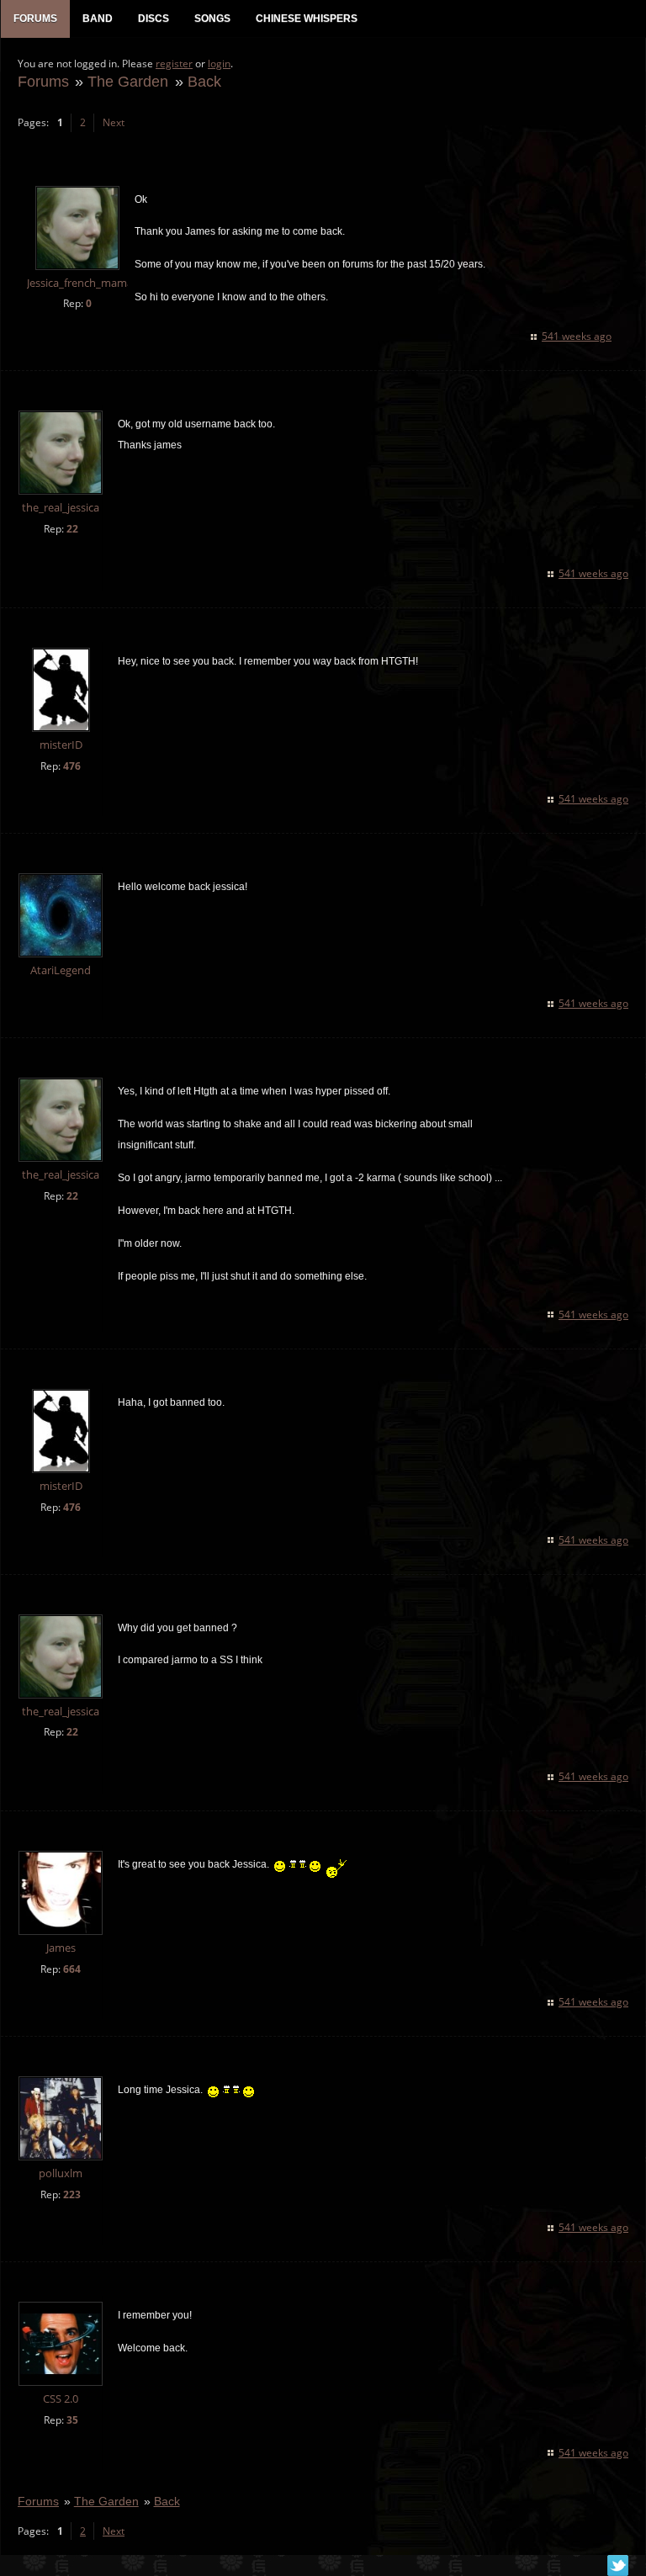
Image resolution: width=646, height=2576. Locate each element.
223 (72, 2194)
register (174, 64)
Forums (43, 81)
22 (72, 529)
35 (72, 2420)
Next (114, 122)
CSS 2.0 (61, 2399)
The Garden (128, 81)
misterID (61, 745)
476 (72, 766)
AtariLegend (61, 970)
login (219, 64)
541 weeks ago (577, 336)
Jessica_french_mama (80, 283)
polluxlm (61, 2173)
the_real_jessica (61, 508)
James (61, 1948)
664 (72, 1969)
